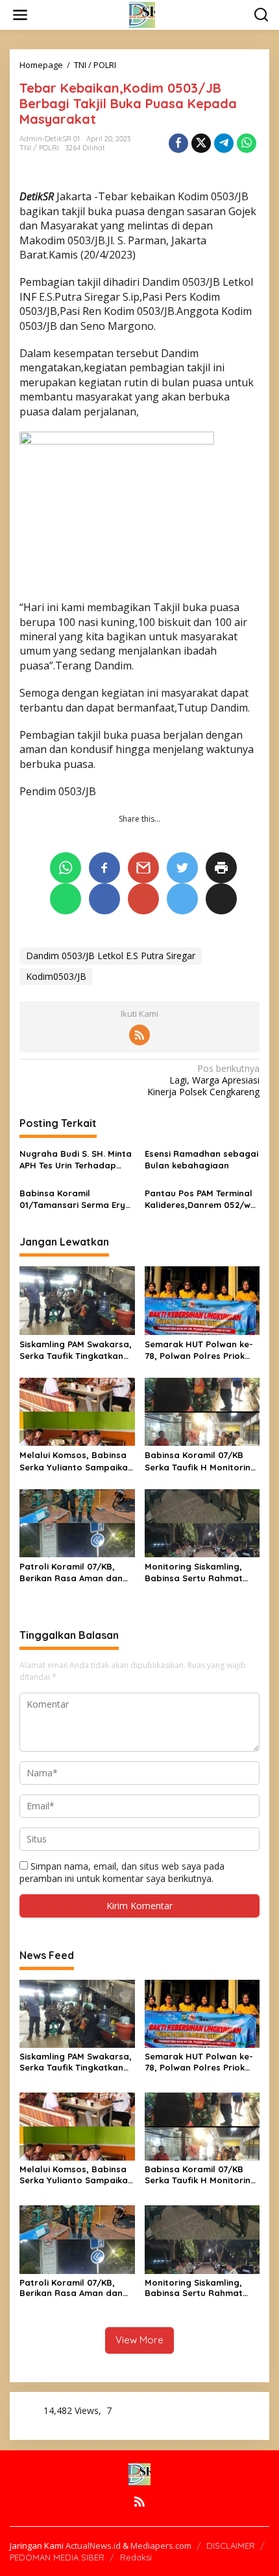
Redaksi (136, 2557)
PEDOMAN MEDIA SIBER (57, 2557)
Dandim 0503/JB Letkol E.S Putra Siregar (111, 956)
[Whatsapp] (247, 143)
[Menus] (20, 15)
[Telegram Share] (224, 143)
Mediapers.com (161, 2546)
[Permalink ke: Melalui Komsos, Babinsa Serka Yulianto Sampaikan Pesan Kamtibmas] (77, 1411)
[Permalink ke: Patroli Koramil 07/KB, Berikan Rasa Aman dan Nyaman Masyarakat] (77, 1522)
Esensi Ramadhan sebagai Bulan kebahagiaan (201, 1159)
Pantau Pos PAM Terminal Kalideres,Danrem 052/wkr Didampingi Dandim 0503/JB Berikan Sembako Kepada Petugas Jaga (202, 1199)
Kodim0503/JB (56, 976)
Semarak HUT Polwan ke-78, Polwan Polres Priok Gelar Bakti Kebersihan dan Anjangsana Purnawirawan (199, 1350)
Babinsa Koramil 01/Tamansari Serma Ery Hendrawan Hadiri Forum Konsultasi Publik (74, 1199)
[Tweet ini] (201, 143)
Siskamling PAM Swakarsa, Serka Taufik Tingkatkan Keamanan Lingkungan (76, 1350)
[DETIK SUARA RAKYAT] (142, 14)
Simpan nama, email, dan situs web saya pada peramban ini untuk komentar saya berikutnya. (122, 1872)
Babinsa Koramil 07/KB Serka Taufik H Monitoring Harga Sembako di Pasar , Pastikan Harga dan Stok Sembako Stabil (202, 1461)
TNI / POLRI (39, 148)
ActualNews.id (93, 2546)
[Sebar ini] (178, 143)
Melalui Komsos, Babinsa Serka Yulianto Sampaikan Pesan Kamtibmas (76, 1461)
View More (139, 2340)
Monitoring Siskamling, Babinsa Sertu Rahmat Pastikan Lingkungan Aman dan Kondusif (194, 1572)
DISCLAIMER (231, 2546)
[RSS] (139, 1035)
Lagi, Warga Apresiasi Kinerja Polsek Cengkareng (203, 1080)
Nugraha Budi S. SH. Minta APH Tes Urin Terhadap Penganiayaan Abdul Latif (76, 1160)
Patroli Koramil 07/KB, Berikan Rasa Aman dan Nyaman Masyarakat (71, 1572)
